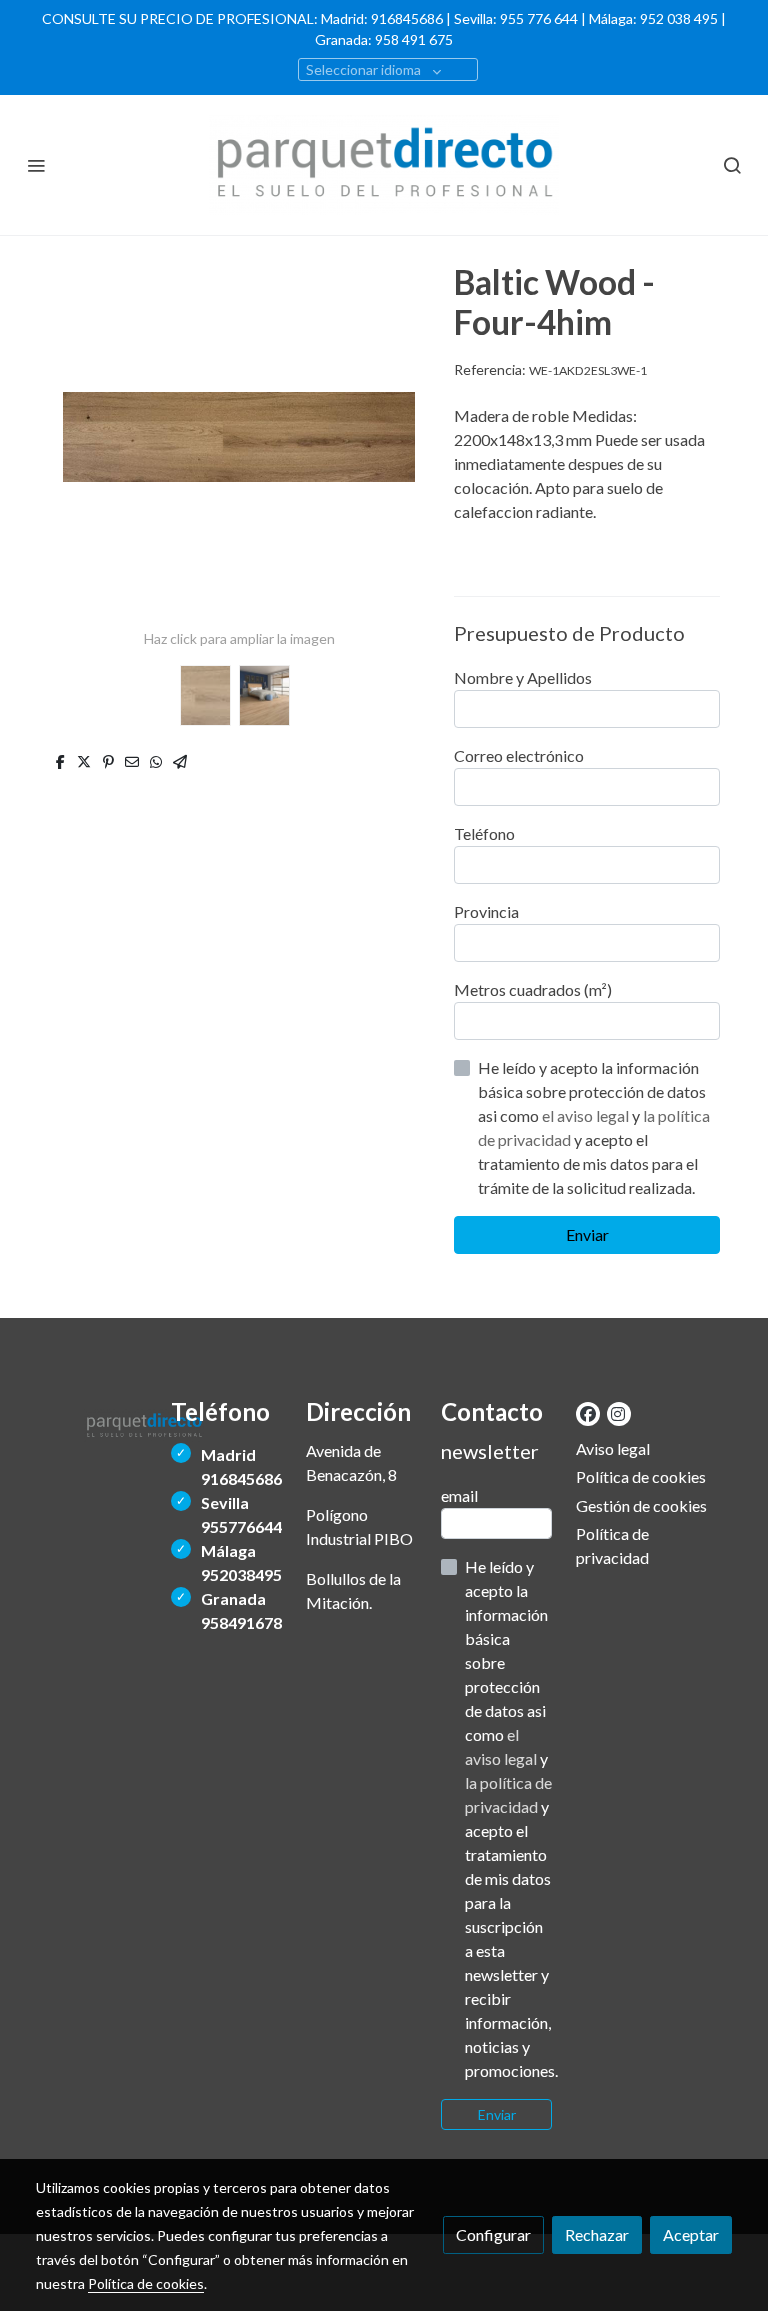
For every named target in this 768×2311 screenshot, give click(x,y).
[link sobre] (91, 1422)
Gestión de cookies (641, 1505)
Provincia (486, 911)
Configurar (493, 2234)
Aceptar (691, 2234)
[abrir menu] (36, 165)
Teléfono (484, 833)
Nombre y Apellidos (523, 677)
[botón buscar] (732, 165)
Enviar (587, 1234)
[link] (384, 165)
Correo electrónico (519, 755)
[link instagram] (618, 1413)
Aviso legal (613, 1448)
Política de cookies (641, 1476)
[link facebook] (588, 1413)
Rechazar (597, 2234)
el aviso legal (587, 1115)
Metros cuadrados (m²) (533, 989)
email (459, 1495)
